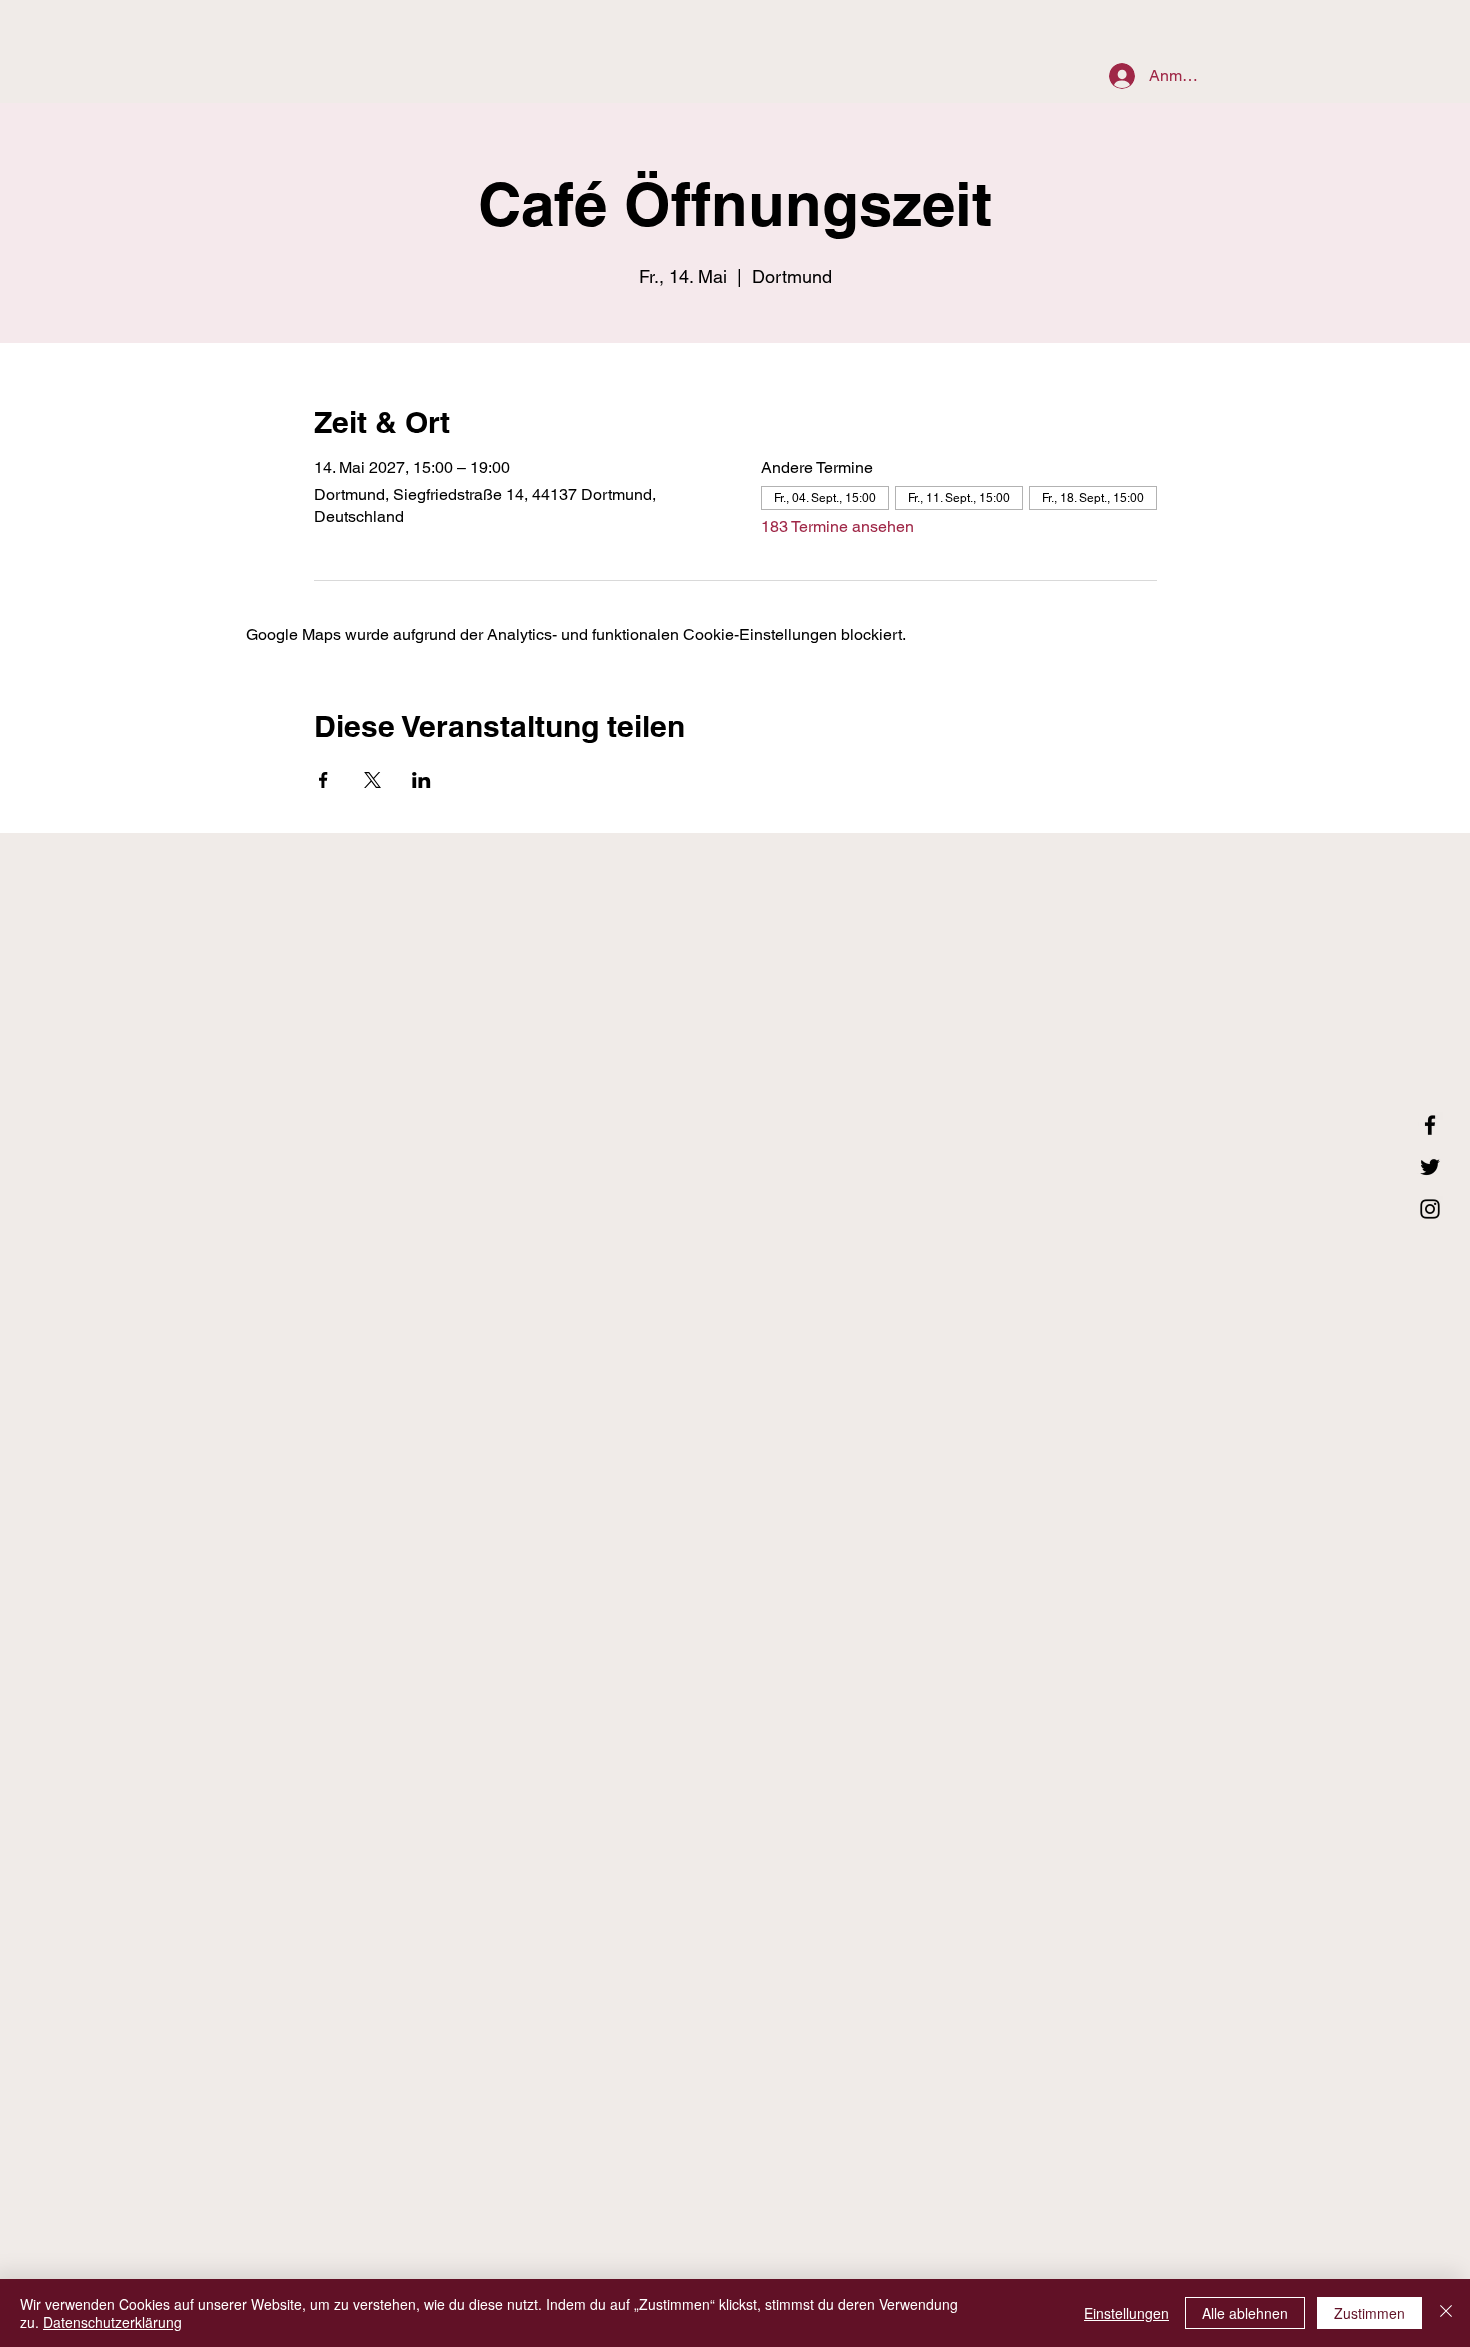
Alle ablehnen (1245, 2313)
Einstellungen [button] (1126, 2313)
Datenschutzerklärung (112, 2322)
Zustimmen (1369, 2313)
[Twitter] (1430, 1167)
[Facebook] (1430, 1125)
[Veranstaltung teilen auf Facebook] (323, 780)
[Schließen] (1446, 2313)
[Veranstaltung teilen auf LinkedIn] (421, 780)
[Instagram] (1430, 1209)
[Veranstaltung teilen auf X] (372, 780)
